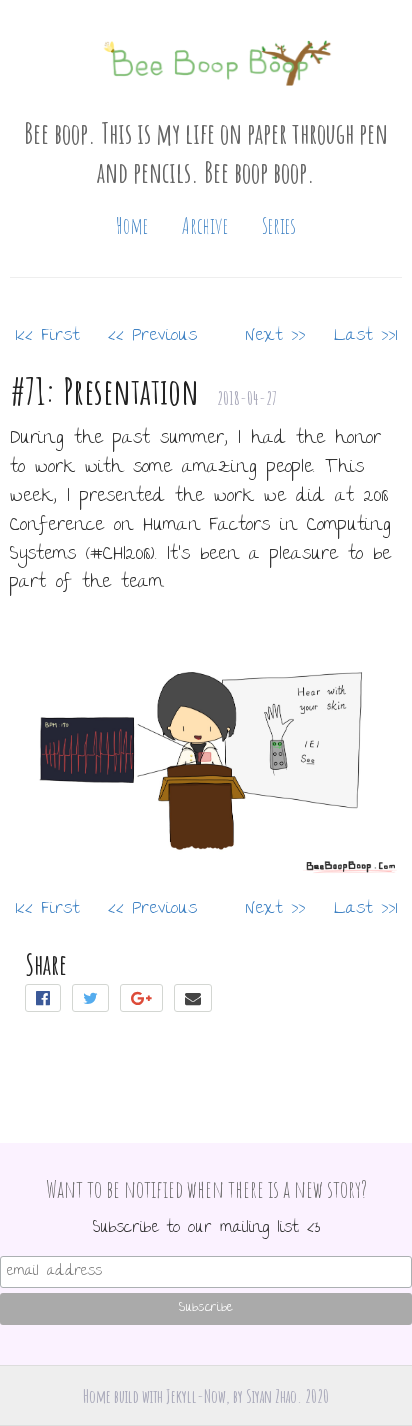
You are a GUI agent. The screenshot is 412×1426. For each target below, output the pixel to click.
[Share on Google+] (147, 1001)
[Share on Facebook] (48, 1001)
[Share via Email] (194, 1001)
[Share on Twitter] (96, 1001)
